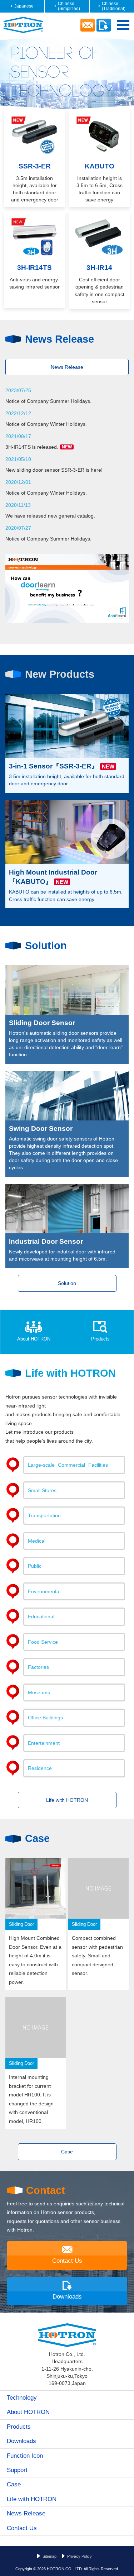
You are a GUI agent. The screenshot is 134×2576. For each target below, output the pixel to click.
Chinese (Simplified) (69, 6)
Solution (67, 1283)
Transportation (44, 1515)
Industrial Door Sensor (46, 1241)
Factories (38, 1667)
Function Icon (25, 2456)
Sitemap (49, 2556)
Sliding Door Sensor (42, 1023)
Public (35, 1566)
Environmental (44, 1591)
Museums (39, 1692)
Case (67, 2152)
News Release (67, 367)
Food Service (43, 1642)
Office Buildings (45, 1718)
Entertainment (44, 1743)
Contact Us (67, 2261)
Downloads (67, 2296)
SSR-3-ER (35, 166)
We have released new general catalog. (50, 516)
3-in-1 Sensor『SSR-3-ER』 (54, 766)
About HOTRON (34, 1339)
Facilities (68, 1465)
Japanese (24, 6)
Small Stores (42, 1490)
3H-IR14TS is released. (39, 447)
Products (100, 1339)
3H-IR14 (99, 268)
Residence (40, 1768)
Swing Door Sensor (41, 1129)
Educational (41, 1616)
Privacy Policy (80, 2556)
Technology (22, 2398)
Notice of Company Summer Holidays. (48, 401)
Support (17, 2470)
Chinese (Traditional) (114, 6)
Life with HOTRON (67, 1800)
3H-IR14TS (34, 268)
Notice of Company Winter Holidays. (46, 424)
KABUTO (100, 166)
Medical (37, 1541)
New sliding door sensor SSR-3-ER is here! (54, 470)
